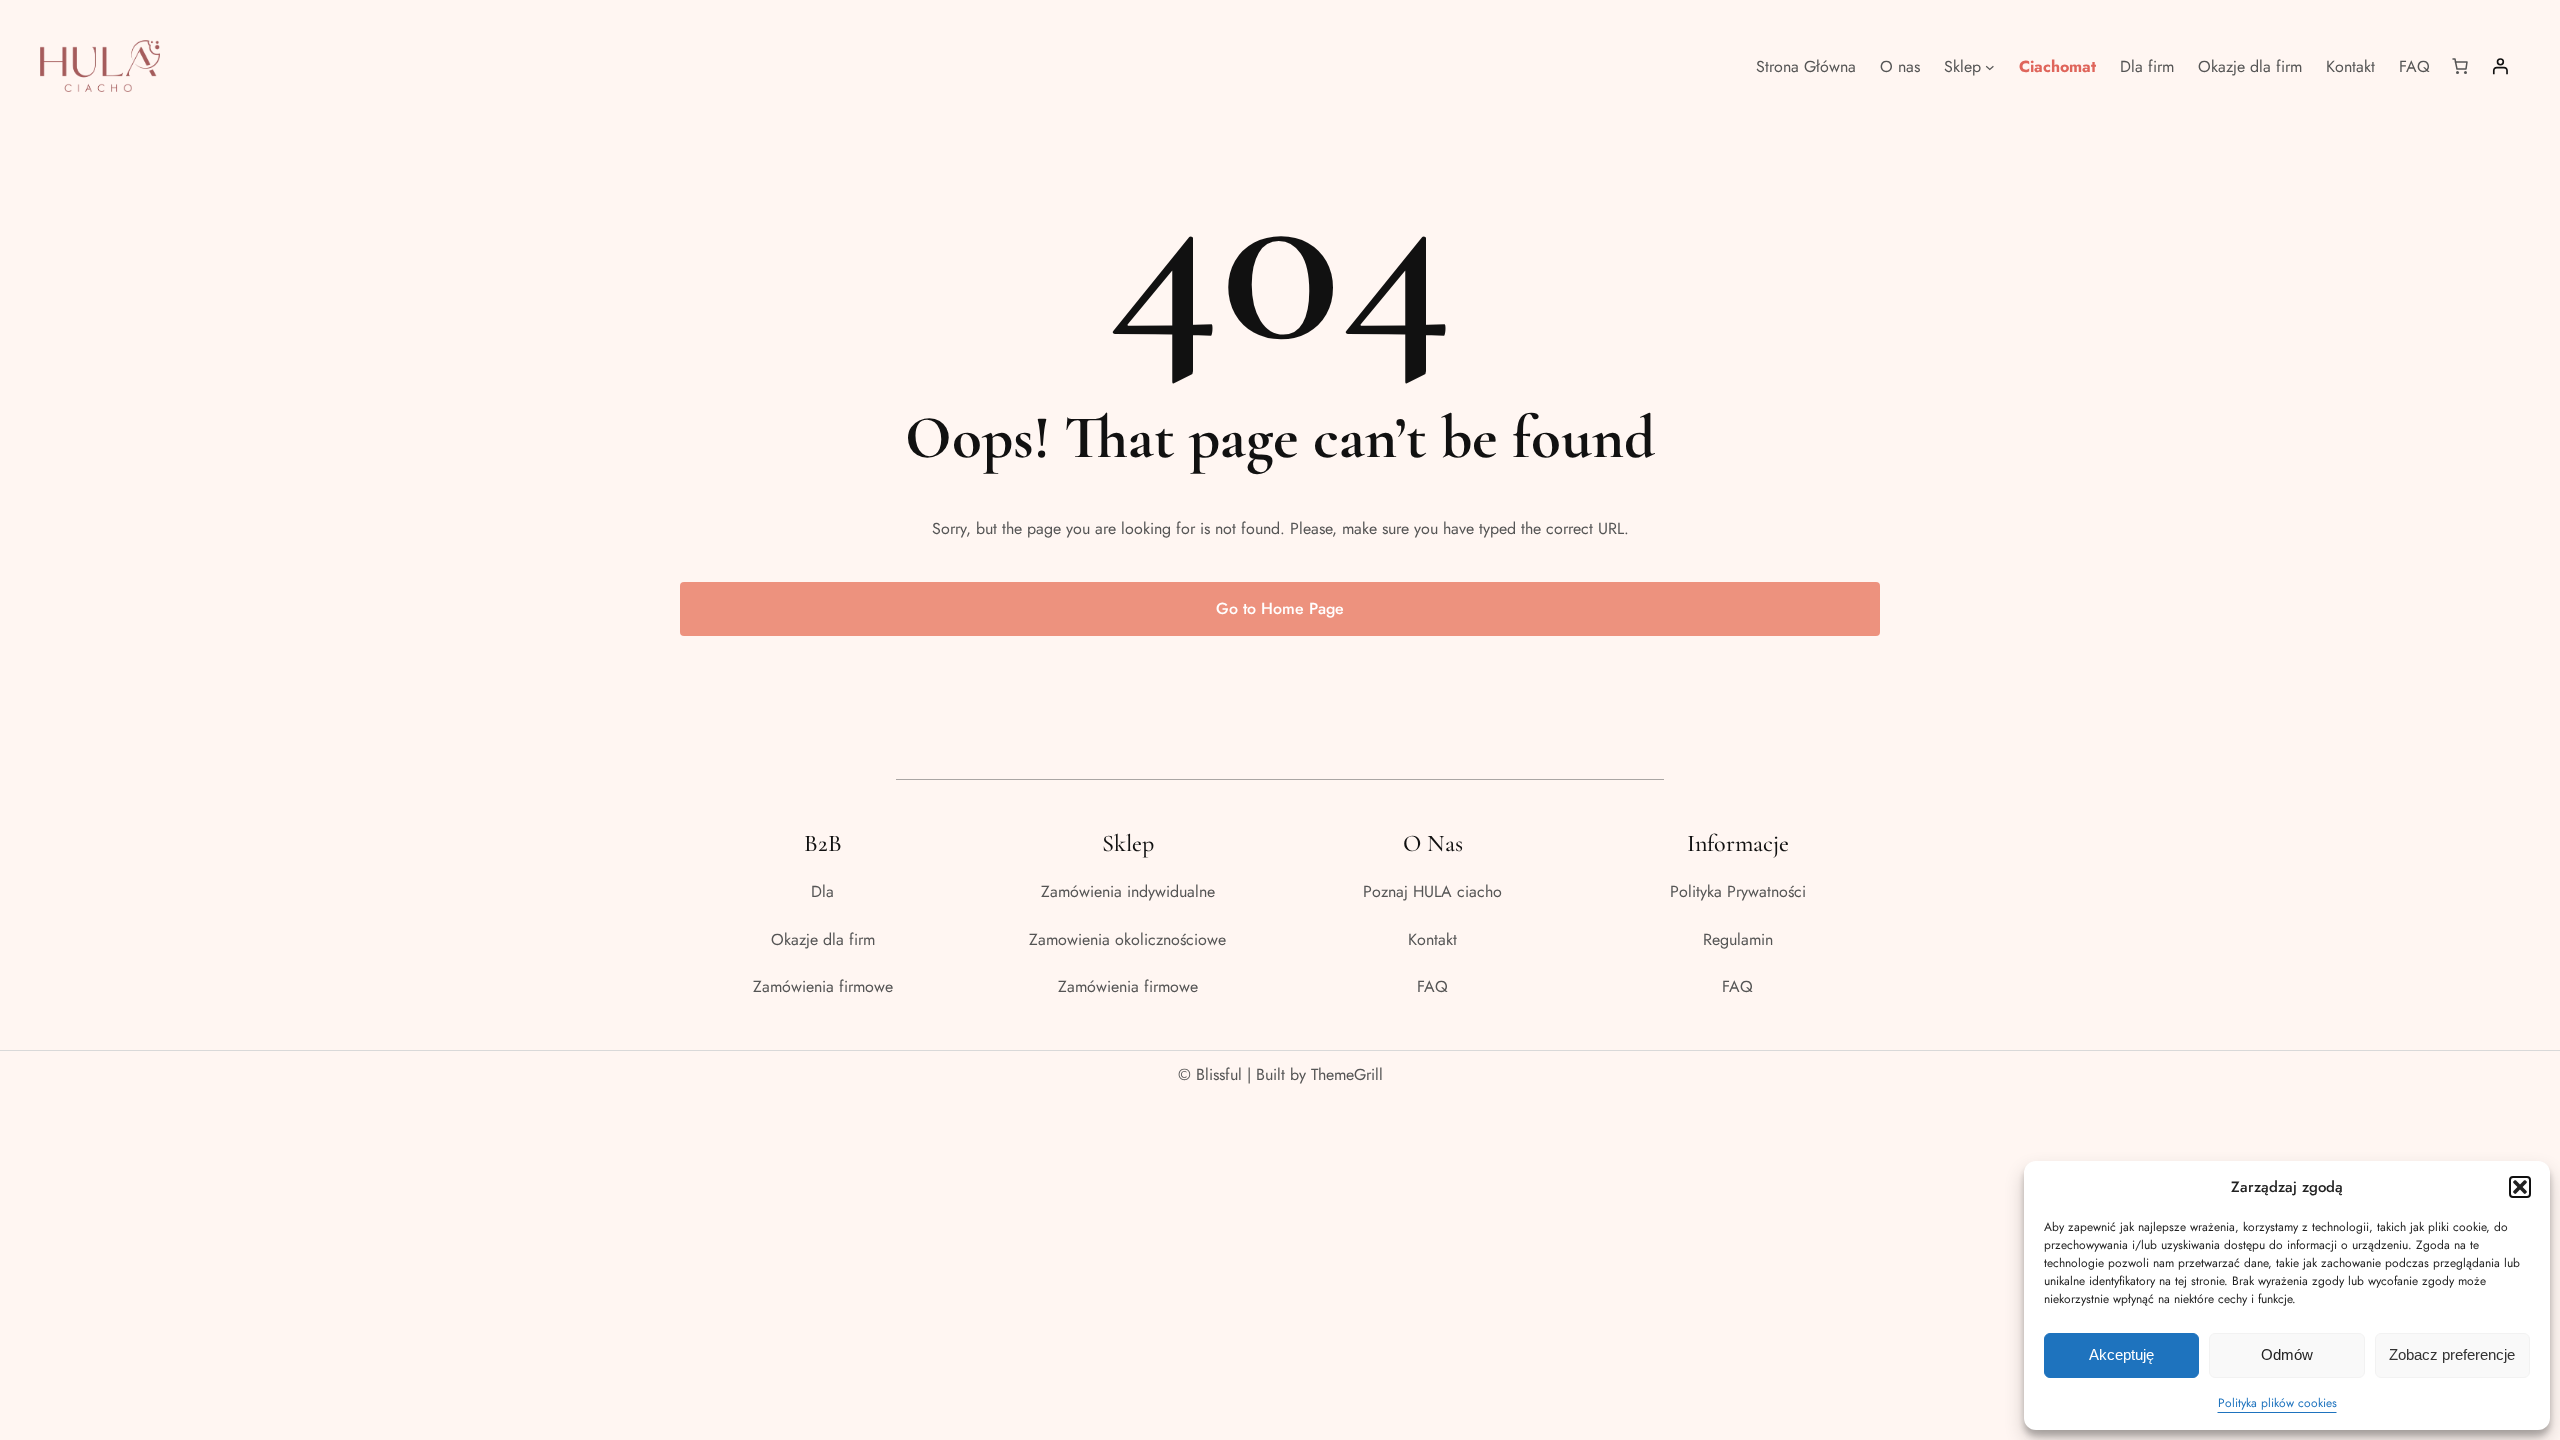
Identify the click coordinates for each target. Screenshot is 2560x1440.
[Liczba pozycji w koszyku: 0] (2460, 66)
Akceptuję (2121, 1354)
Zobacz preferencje (2452, 1354)
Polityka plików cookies (2277, 1403)
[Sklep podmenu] (1990, 66)
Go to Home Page (1280, 608)
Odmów (2287, 1354)
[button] (2520, 1187)
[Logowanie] (2500, 66)
